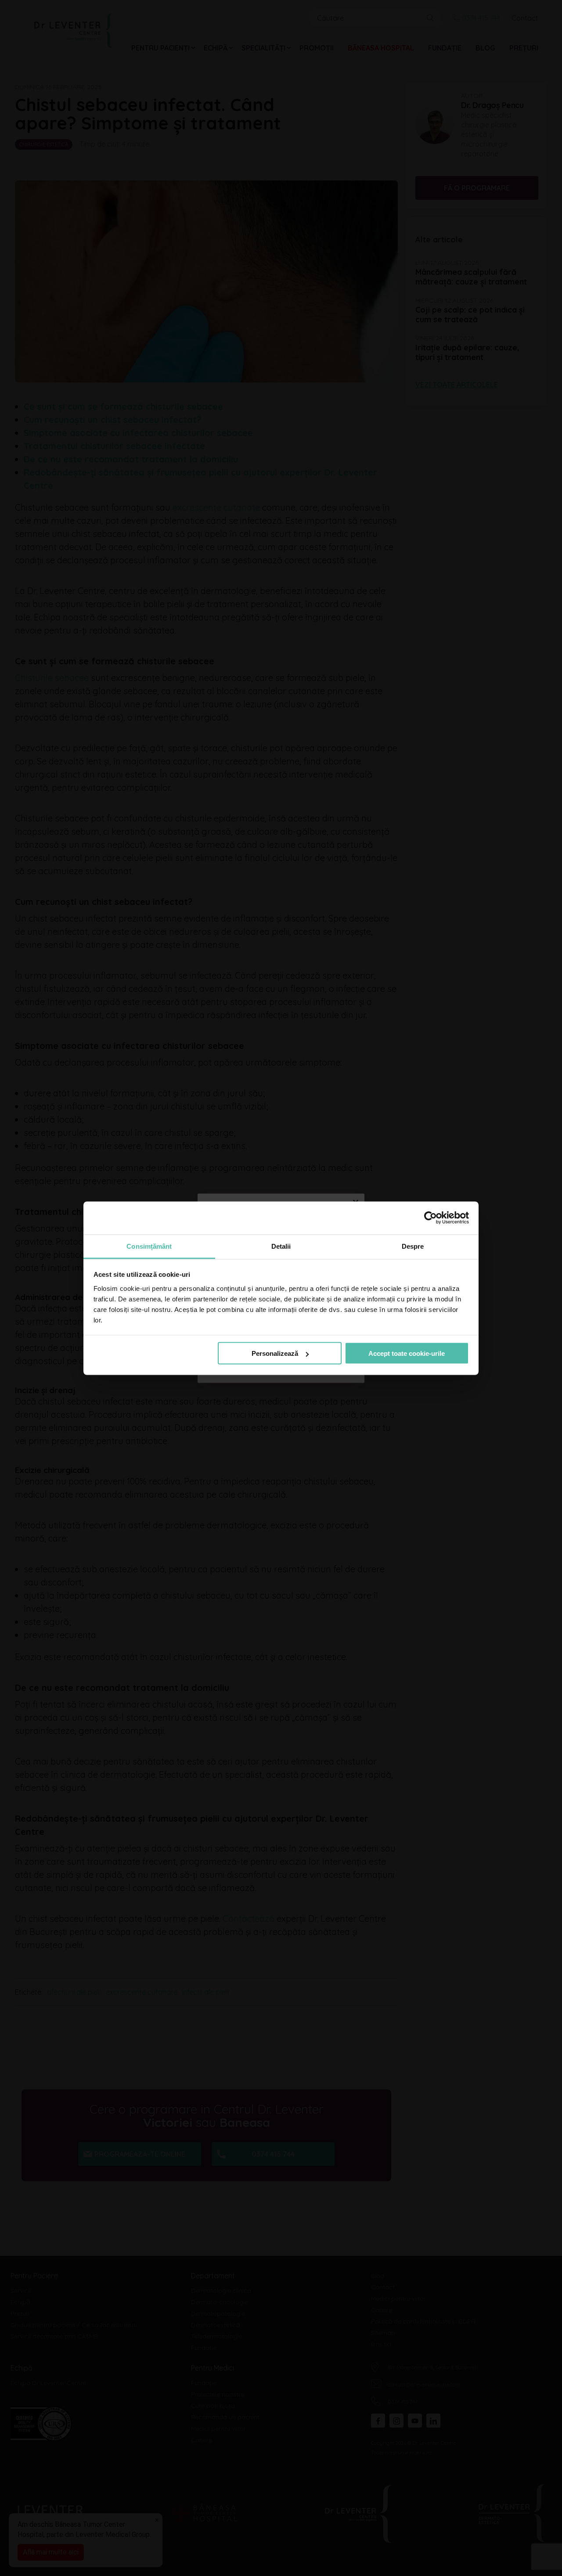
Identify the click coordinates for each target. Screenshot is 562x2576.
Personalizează (275, 1353)
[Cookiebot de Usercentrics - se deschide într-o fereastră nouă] (431, 1218)
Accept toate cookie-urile (407, 1353)
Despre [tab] (413, 1246)
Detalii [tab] (281, 1246)
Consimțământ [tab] (149, 1246)
